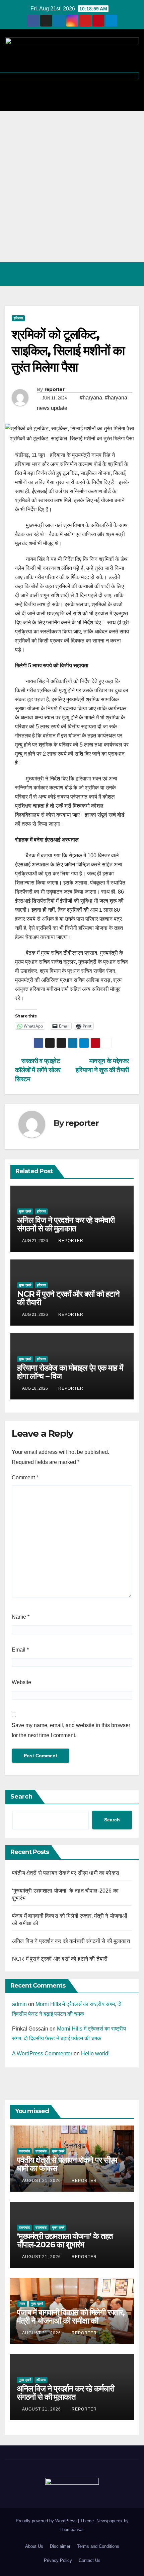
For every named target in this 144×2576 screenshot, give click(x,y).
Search (21, 1797)
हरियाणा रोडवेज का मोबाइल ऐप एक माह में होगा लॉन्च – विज (70, 1372)
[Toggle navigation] (132, 274)
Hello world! (95, 2054)
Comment (25, 1477)
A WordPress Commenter (42, 2054)
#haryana (91, 398)
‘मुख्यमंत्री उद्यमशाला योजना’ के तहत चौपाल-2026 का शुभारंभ (65, 2240)
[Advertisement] (72, 187)
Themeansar (71, 2530)
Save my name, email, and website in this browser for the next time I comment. (71, 1730)
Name (21, 1617)
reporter (54, 389)
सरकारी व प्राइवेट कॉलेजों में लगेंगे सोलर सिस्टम (38, 1070)
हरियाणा (18, 318)
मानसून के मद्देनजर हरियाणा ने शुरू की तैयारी (102, 1065)
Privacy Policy (58, 2560)
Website (21, 1682)
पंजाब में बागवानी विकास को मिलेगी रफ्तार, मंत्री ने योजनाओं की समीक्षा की (71, 2317)
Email (20, 1650)
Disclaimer (60, 2546)
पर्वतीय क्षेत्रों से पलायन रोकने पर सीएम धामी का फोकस (66, 1873)
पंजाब (22, 2304)
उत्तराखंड (24, 2151)
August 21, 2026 (42, 2181)
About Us (34, 2546)
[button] (105, 274)
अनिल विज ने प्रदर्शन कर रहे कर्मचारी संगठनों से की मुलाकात (66, 1224)
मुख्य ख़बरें (25, 1211)
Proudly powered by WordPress (47, 2521)
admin (19, 2004)
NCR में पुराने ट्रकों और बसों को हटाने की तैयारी (68, 1298)
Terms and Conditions (98, 2546)
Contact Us (90, 2560)
